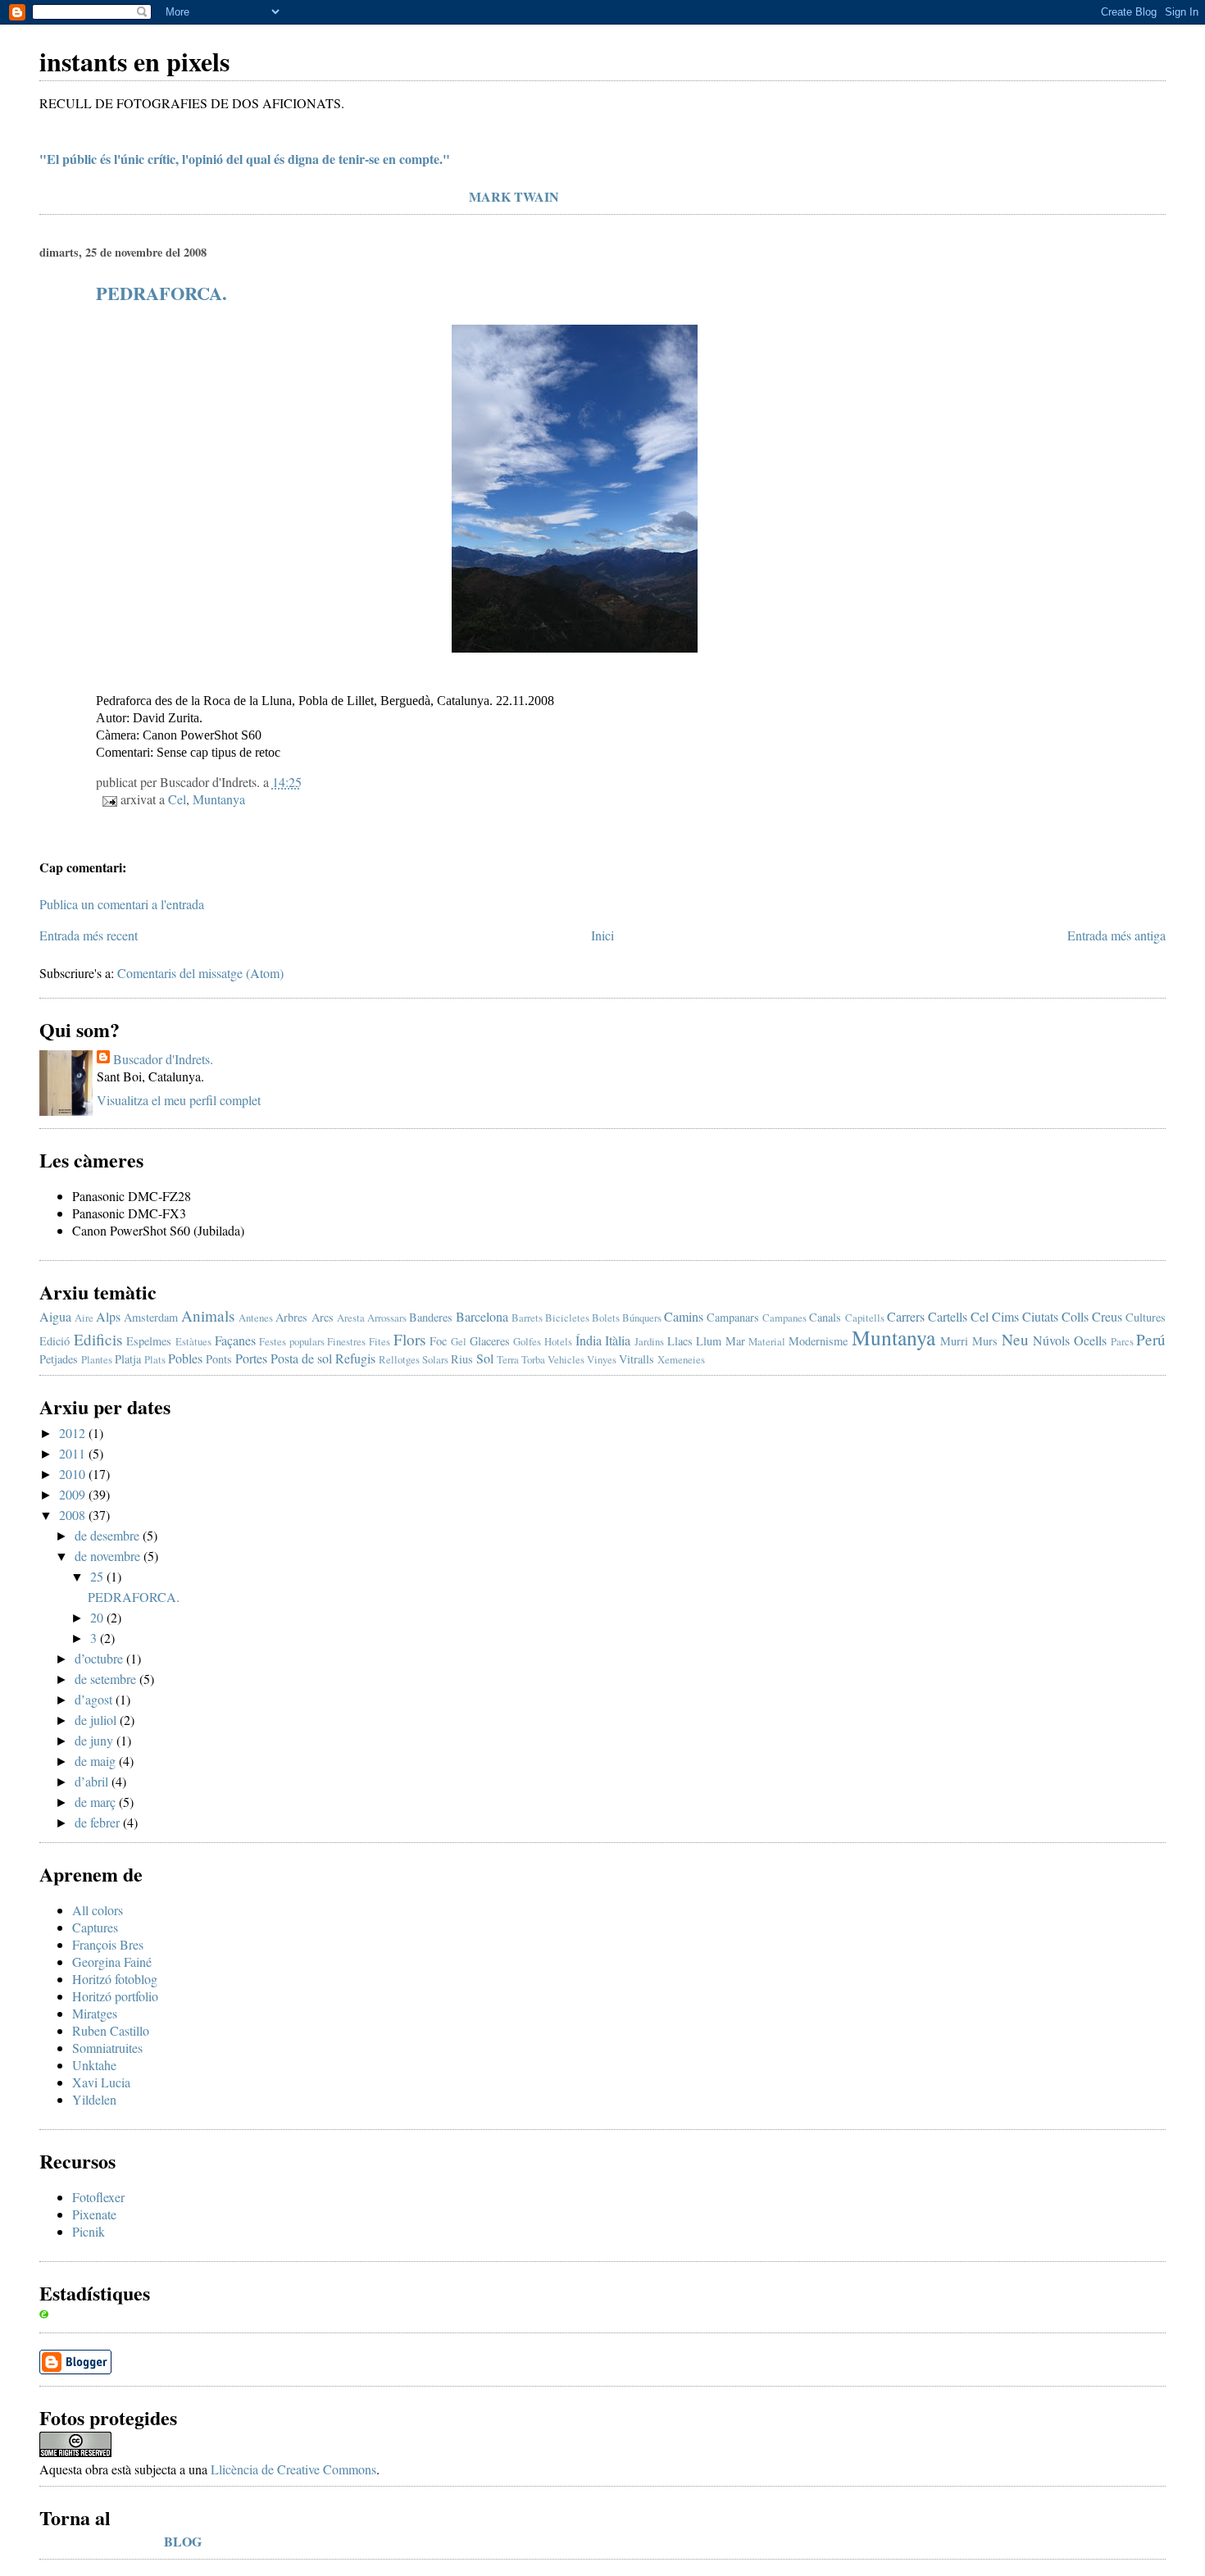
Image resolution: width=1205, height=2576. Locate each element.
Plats (155, 1359)
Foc (438, 1341)
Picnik (89, 2231)
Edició (55, 1341)
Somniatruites (107, 2048)
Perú (1151, 1339)
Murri (954, 1341)
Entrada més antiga (1116, 935)
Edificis (98, 1339)
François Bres (108, 1944)
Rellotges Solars (414, 1359)
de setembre (107, 1679)
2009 (74, 1494)
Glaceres (490, 1341)
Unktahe (94, 2065)
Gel (459, 1341)
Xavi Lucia (101, 2082)
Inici (602, 935)
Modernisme (818, 1341)
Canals (825, 1317)
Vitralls (637, 1359)
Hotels (558, 1341)
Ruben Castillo (111, 2030)
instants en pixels (134, 61)
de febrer (99, 1822)
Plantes (97, 1359)
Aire (84, 1318)
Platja (128, 1359)
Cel (177, 799)
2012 (74, 1433)
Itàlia (618, 1340)
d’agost (95, 1699)
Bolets (606, 1318)
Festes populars (292, 1341)
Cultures (1146, 1317)
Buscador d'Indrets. (163, 1059)
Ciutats (1040, 1316)
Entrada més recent (89, 935)
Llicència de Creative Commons (293, 2469)
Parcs (1122, 1341)
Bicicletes (567, 1318)
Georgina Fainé (112, 1962)
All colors (98, 1910)
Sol (485, 1358)
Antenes (256, 1318)
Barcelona (482, 1316)
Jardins (649, 1341)
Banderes (431, 1317)
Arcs (323, 1317)
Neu (1015, 1339)
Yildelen (94, 2099)
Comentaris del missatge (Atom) (200, 973)
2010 (74, 1474)
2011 (74, 1453)
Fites (380, 1341)
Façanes (235, 1340)
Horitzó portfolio (115, 1996)
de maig (97, 1761)
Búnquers (642, 1318)
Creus (1107, 1316)
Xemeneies (681, 1359)
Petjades (59, 1359)
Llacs (680, 1341)
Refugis (355, 1358)
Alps (108, 1316)
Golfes (527, 1341)
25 (98, 1576)
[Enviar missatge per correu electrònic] (108, 799)
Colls (1075, 1316)
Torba (533, 1359)
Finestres (346, 1341)
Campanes (784, 1318)
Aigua (55, 1316)
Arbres (291, 1317)
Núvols (1051, 1340)
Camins (684, 1316)
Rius (462, 1359)
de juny (95, 1740)
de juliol (97, 1720)
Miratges (95, 2013)
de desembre (109, 1535)
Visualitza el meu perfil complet (179, 1100)
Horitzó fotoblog (115, 1979)
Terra (508, 1359)
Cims (1005, 1316)
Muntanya (219, 799)
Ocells (1090, 1340)
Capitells (865, 1318)
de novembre (109, 1556)
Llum (709, 1341)
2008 (74, 1515)
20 (98, 1617)
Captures (95, 1927)
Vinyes (602, 1359)
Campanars (733, 1317)
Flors (409, 1339)
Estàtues (193, 1341)
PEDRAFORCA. (161, 293)
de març (97, 1802)
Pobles (185, 1358)
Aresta (351, 1318)
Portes (251, 1358)
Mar (735, 1341)
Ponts (219, 1359)
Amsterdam (151, 1317)
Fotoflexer (98, 2197)
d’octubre (100, 1658)
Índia (589, 1340)
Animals (208, 1315)
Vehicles (566, 1359)
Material (767, 1341)
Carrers (906, 1316)
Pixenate (94, 2214)
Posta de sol (301, 1358)
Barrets (527, 1318)
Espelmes (149, 1341)
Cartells (948, 1316)
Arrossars (387, 1318)
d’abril (93, 1781)
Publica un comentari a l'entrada (122, 904)
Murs (985, 1341)
